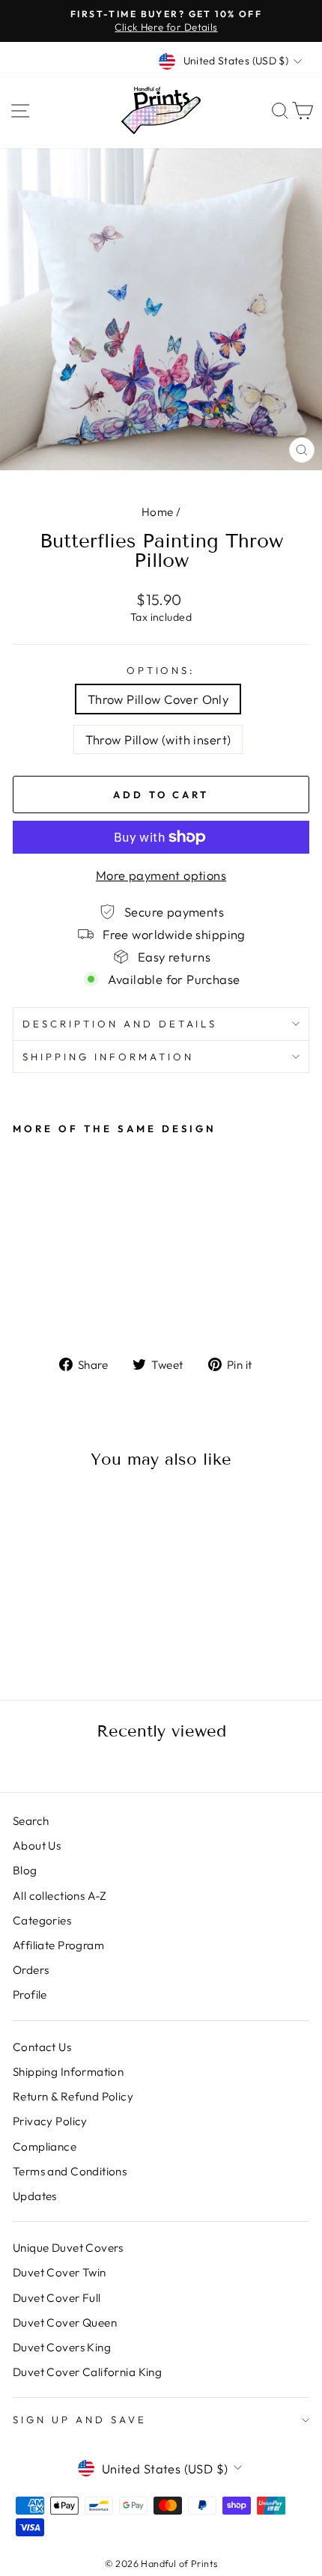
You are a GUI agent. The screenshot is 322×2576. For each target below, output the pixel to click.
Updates (35, 2196)
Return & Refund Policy (73, 2096)
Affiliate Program (58, 1945)
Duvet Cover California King (87, 2372)
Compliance (45, 2147)
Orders (31, 1970)
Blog (25, 1870)
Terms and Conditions (70, 2171)
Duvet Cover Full (57, 2298)
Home (158, 512)
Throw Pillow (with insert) (158, 739)
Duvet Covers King (62, 2347)
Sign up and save (80, 2419)
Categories (42, 1920)
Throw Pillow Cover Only (158, 699)
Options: (161, 670)
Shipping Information (68, 2072)
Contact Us (42, 2047)
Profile (30, 1995)
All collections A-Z (60, 1896)
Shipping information (108, 1057)
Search (31, 1821)
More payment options (161, 875)
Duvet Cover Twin (60, 2272)
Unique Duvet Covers (68, 2248)
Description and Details (120, 1024)
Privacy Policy (50, 2121)
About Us (37, 1846)
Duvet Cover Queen (65, 2323)
